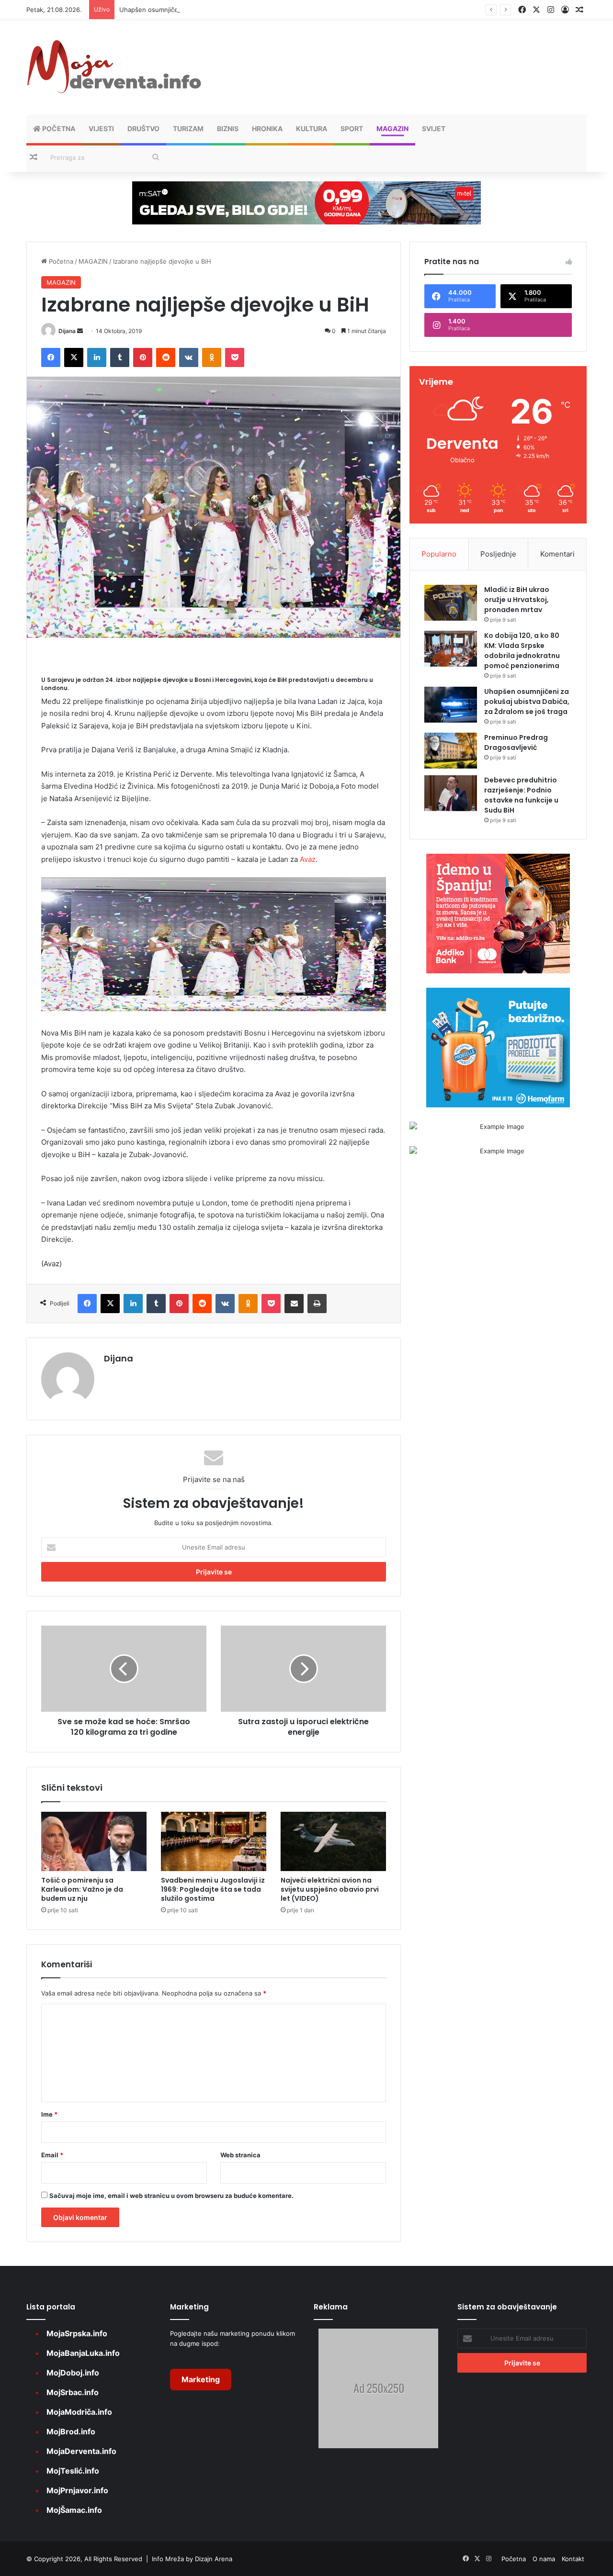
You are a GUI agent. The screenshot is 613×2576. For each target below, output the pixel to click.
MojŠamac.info (74, 2510)
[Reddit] (166, 357)
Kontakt (573, 2559)
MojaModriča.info (79, 2412)
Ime (49, 2114)
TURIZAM (188, 128)
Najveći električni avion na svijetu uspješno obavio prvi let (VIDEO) (330, 1889)
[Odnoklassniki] (212, 357)
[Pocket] (235, 357)
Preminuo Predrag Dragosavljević (516, 742)
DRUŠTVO (143, 128)
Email (52, 2155)
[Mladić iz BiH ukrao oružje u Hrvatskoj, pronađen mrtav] (451, 603)
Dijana (67, 331)
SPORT (352, 128)
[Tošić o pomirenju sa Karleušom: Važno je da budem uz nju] (94, 1841)
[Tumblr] (120, 357)
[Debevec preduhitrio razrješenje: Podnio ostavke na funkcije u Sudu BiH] (451, 793)
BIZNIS (228, 128)
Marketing (201, 2379)
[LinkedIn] (97, 357)
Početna (58, 128)
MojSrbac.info (73, 2392)
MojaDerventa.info (81, 2451)
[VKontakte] (189, 357)
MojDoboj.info (73, 2373)
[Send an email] (80, 331)
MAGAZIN (392, 128)
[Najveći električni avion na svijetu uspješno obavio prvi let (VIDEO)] (333, 1841)
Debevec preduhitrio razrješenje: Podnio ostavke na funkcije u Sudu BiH (521, 795)
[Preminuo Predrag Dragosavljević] (451, 751)
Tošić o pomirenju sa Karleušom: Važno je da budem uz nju (82, 1889)
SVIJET (434, 128)
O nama (544, 2559)
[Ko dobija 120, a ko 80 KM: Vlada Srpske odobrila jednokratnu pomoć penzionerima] (451, 649)
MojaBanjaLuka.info (83, 2353)
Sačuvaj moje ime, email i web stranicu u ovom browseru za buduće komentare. (171, 2196)
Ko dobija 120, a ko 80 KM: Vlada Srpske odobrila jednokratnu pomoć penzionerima (522, 651)
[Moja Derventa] (115, 67)
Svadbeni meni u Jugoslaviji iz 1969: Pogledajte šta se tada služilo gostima (213, 1889)
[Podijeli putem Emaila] (294, 1304)
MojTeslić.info (73, 2471)
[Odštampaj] (317, 1304)
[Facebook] (51, 357)
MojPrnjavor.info (77, 2490)
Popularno (439, 554)
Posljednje (498, 554)
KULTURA (312, 128)
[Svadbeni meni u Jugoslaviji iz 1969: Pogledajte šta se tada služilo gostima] (214, 1841)
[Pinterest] (143, 357)
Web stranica (240, 2155)
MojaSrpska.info (77, 2333)
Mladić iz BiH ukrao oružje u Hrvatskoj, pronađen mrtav (517, 600)
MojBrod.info (71, 2431)
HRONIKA (267, 128)
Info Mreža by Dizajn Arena (192, 2559)
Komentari (557, 554)
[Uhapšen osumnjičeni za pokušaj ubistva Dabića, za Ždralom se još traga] (451, 705)
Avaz (308, 859)
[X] (74, 357)
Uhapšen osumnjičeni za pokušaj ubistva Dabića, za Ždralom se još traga (227, 10)
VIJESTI (101, 128)
